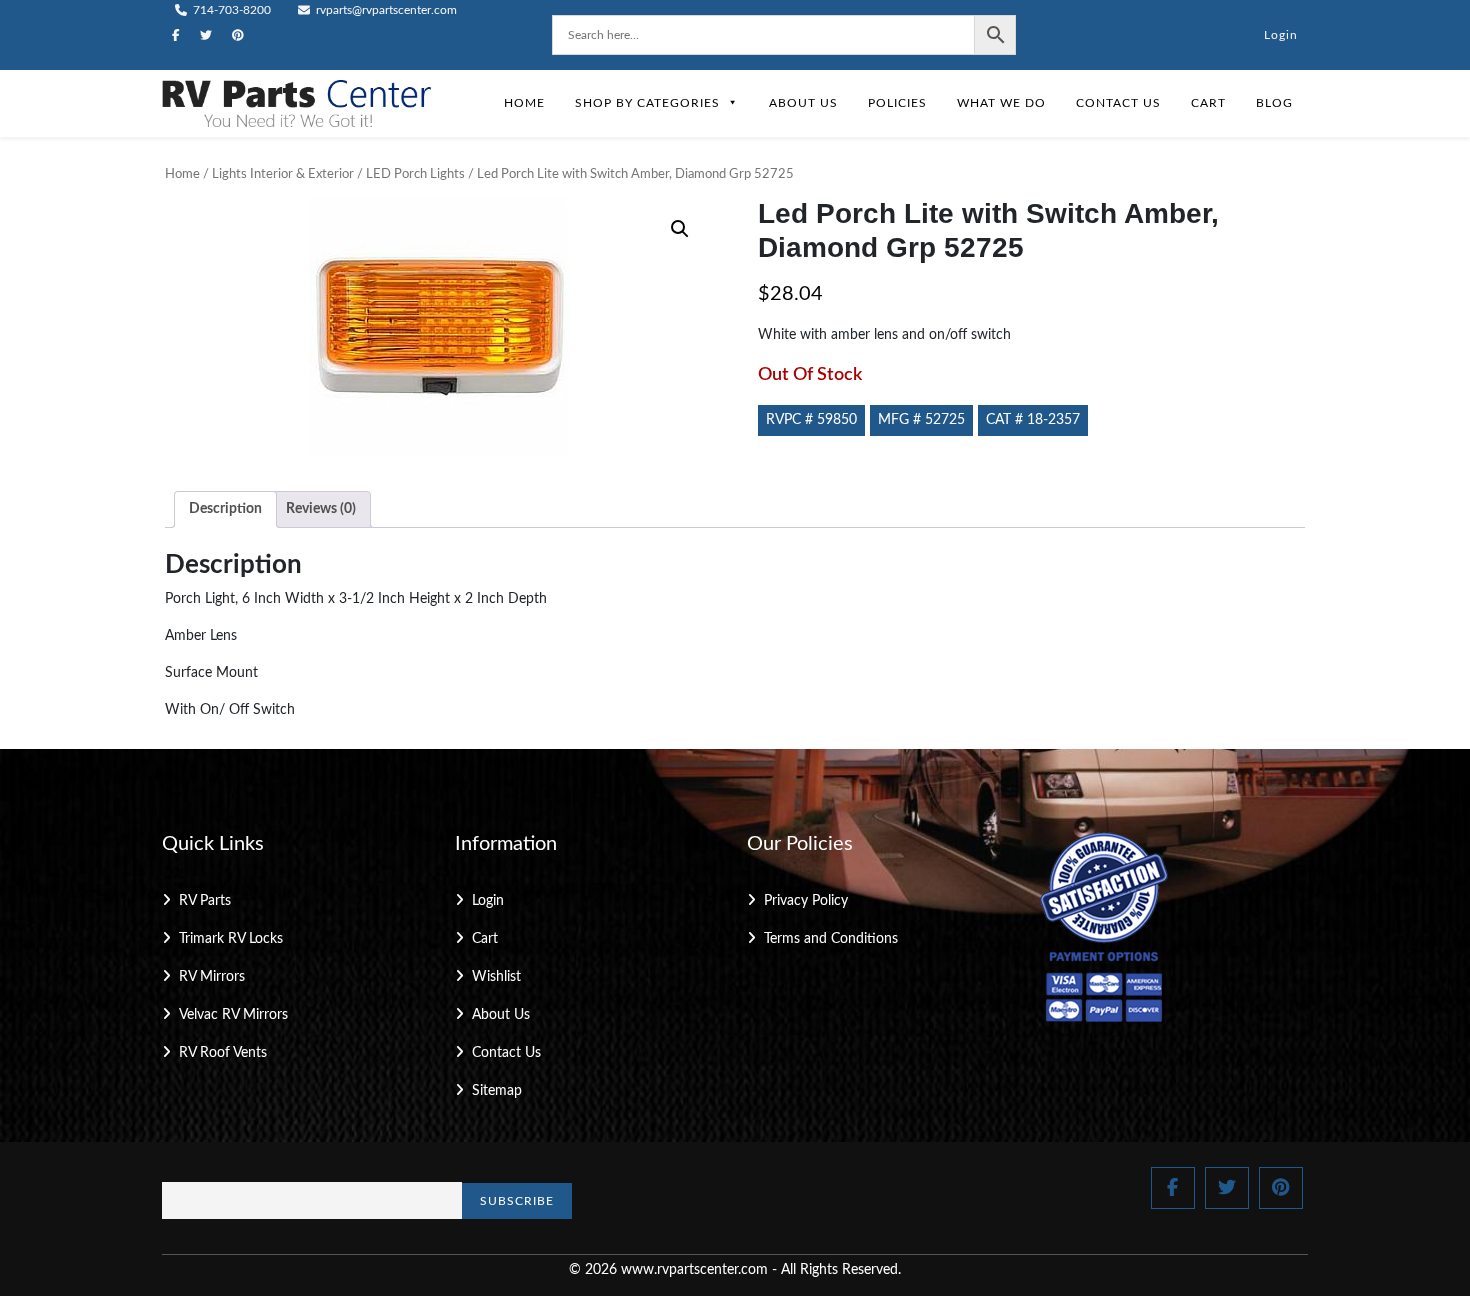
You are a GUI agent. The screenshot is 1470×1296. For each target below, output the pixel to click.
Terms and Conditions (831, 939)
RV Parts (205, 901)
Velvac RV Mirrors (233, 1015)
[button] (680, 229)
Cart (1208, 103)
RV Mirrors (212, 977)
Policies (897, 103)
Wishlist (496, 977)
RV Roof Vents (223, 1053)
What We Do (1001, 103)
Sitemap (497, 1091)
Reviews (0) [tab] (321, 509)
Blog (1274, 103)
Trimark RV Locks (231, 939)
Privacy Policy (806, 901)
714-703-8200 (230, 10)
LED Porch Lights (415, 174)
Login (1281, 35)
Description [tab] (225, 509)
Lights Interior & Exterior (283, 174)
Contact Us (1118, 103)
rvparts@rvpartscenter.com (385, 10)
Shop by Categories (647, 103)
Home (524, 103)
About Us (803, 103)
